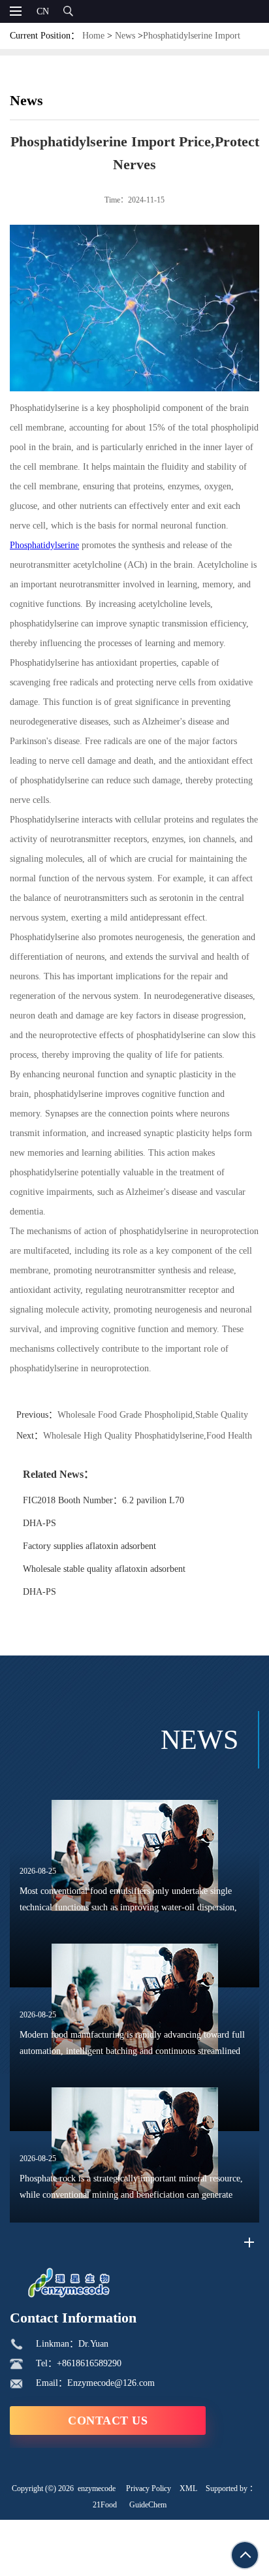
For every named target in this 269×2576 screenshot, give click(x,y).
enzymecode (97, 2488)
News (125, 36)
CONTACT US (108, 2421)
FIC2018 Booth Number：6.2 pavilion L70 (103, 1500)
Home (93, 36)
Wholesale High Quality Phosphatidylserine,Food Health (148, 1436)
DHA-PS (40, 1523)
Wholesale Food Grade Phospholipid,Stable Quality (153, 1415)
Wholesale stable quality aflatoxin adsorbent (104, 1569)
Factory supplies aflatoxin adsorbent (89, 1546)
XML (188, 2488)
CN (43, 11)
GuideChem (148, 2505)
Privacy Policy (149, 2488)
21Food (105, 2505)
